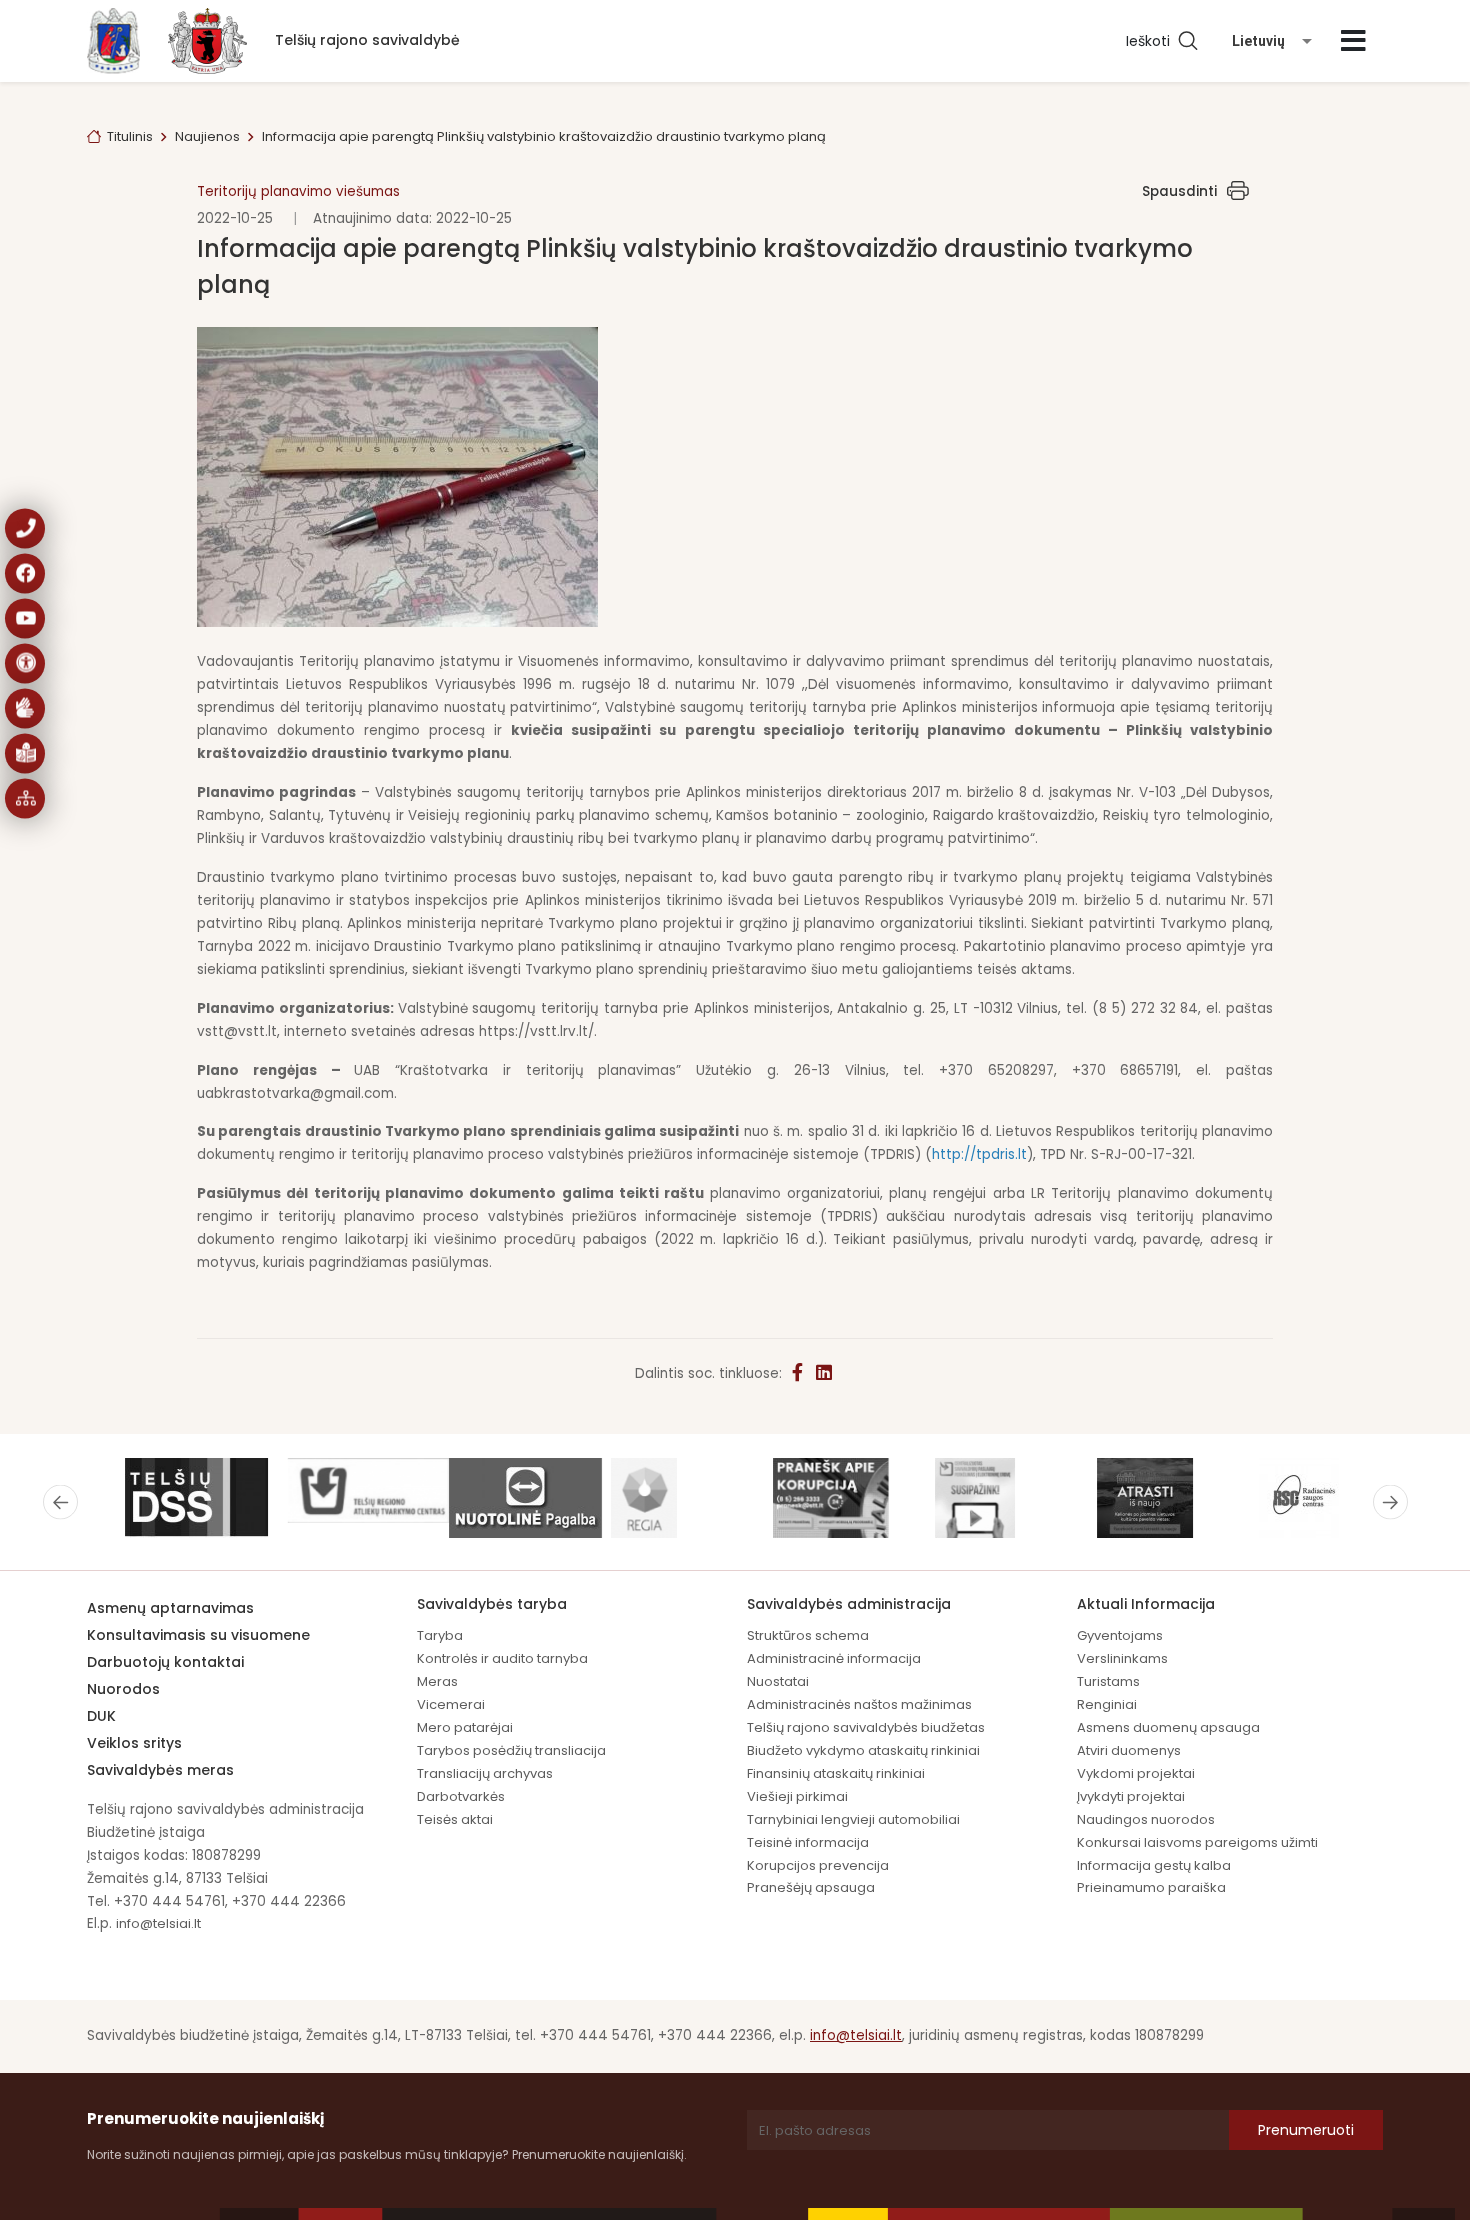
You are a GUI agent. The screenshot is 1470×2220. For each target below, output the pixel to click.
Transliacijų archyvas (485, 1773)
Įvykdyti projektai (1131, 1796)
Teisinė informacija (808, 1842)
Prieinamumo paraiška (1151, 1887)
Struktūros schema (808, 1635)
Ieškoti (1152, 41)
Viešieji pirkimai (797, 1796)
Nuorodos (123, 1689)
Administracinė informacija (834, 1658)
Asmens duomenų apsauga (1168, 1727)
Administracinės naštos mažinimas (859, 1704)
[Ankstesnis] (60, 1502)
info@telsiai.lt (158, 1923)
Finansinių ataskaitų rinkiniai (836, 1773)
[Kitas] (1390, 1502)
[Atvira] (1353, 41)
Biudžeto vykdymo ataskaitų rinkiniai (863, 1750)
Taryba (440, 1635)
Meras (437, 1681)
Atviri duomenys (1129, 1750)
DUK (101, 1716)
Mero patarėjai (465, 1727)
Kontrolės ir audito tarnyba (502, 1658)
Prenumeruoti (1306, 2130)
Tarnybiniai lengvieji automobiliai (853, 1819)
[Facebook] (799, 1373)
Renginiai (1107, 1704)
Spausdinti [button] (1179, 191)
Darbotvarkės (461, 1796)
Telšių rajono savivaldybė (367, 40)
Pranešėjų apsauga (811, 1887)
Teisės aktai (455, 1819)
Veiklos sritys (134, 1743)
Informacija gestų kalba (1154, 1865)
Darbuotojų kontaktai (165, 1662)
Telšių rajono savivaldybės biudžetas (866, 1727)
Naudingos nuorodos (1146, 1819)
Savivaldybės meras (160, 1770)
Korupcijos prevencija (818, 1865)
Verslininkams (1122, 1658)
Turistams (1108, 1681)
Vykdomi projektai (1136, 1773)
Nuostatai (778, 1681)
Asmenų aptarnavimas (170, 1608)
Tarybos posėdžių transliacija (511, 1750)
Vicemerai (451, 1704)
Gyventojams (1120, 1635)
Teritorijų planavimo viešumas (298, 191)
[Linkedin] (824, 1373)
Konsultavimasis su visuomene (198, 1635)
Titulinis (130, 136)
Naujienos (207, 136)
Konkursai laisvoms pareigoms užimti (1197, 1842)
